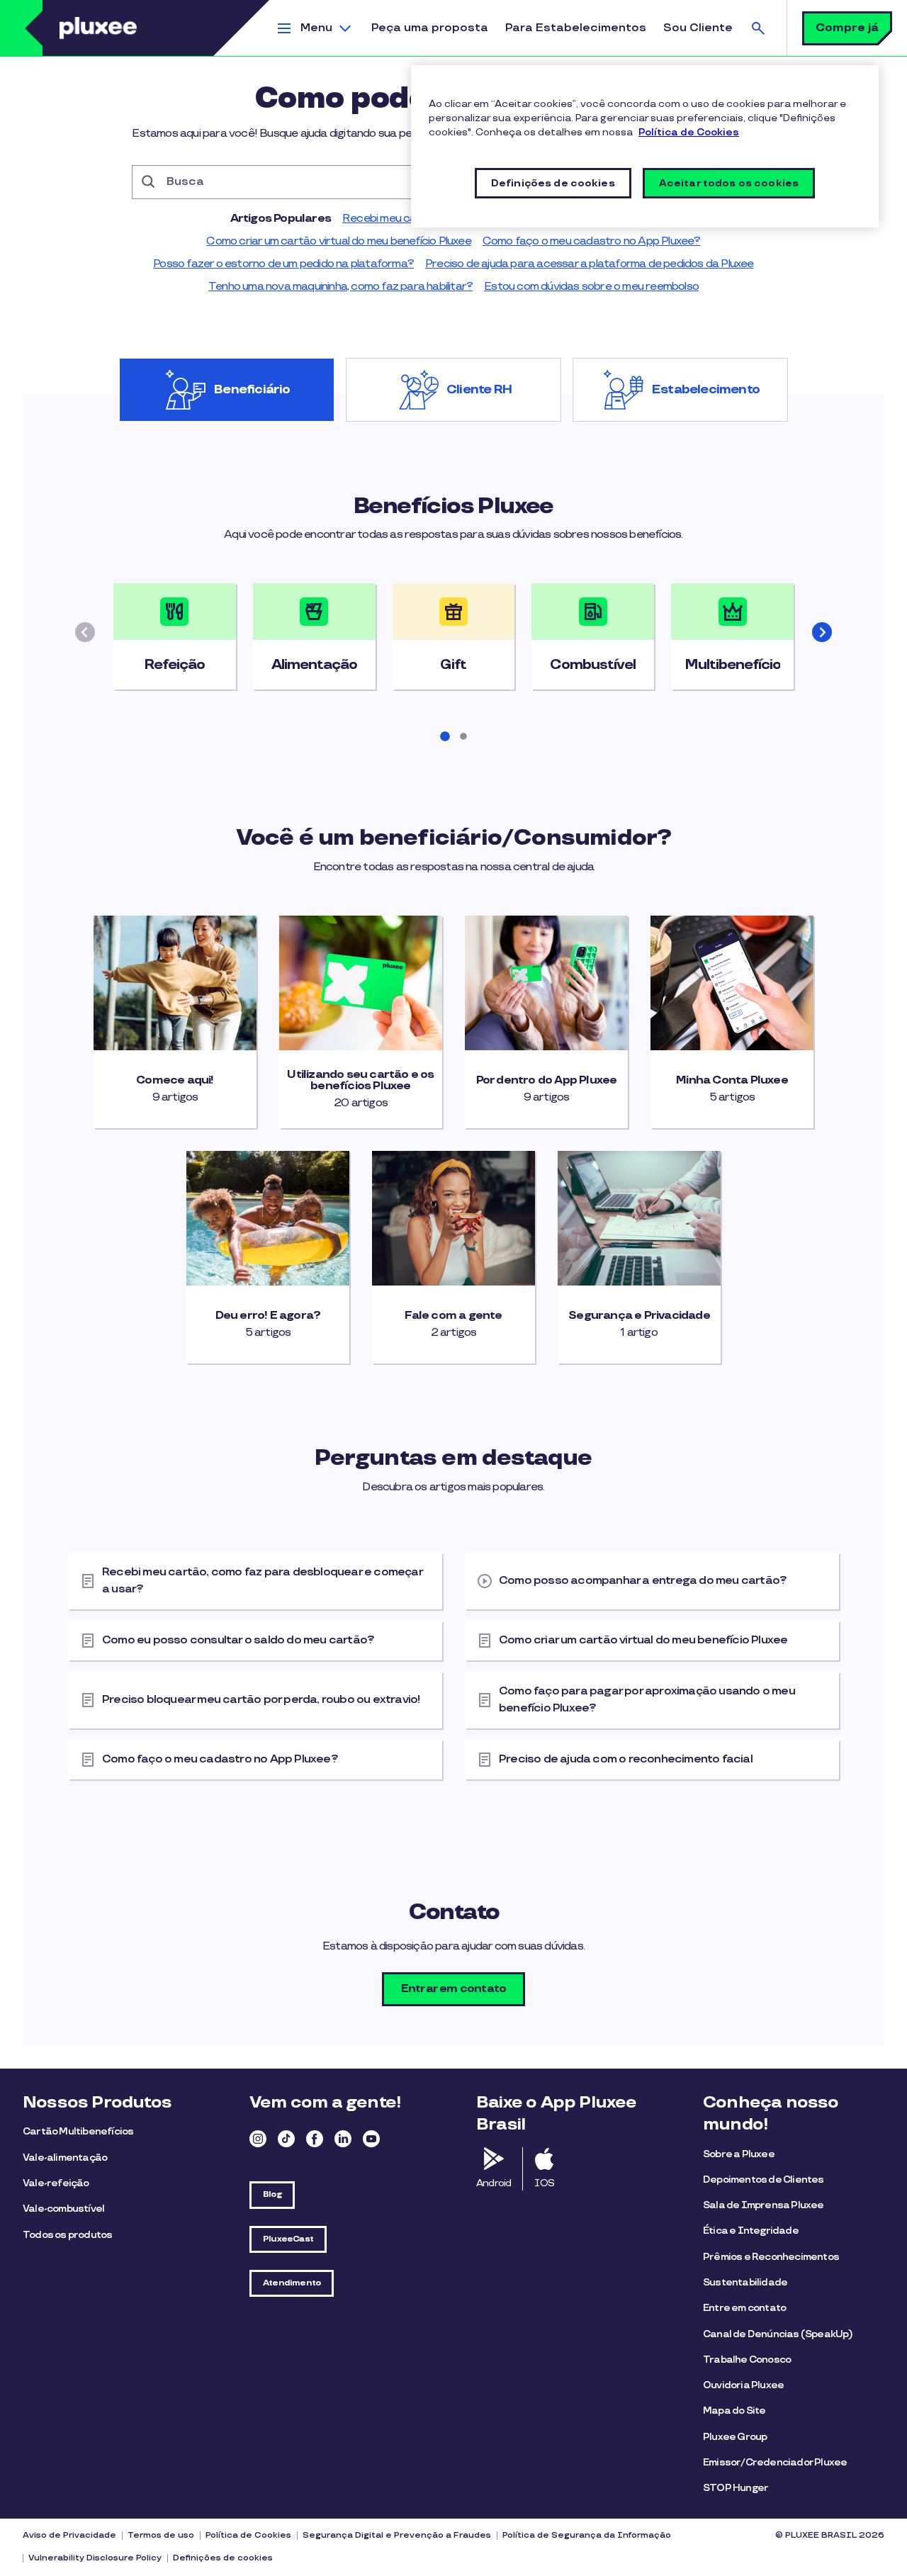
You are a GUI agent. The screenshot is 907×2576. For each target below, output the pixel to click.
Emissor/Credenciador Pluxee (775, 2462)
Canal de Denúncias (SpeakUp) (778, 2334)
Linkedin (343, 2139)
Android (494, 2183)
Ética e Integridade (751, 2231)
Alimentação (314, 665)
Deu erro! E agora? (268, 1316)
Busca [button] (758, 28)
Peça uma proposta (430, 28)
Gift (453, 665)
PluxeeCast (288, 2239)
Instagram (258, 2139)
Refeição (174, 665)
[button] (822, 632)
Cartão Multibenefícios (78, 2131)
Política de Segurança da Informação (587, 2535)
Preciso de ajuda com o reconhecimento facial (626, 1759)
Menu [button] (316, 28)
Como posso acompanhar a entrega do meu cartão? (643, 1581)
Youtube (371, 2139)
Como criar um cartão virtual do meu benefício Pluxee (338, 241)
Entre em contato (744, 2308)
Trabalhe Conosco (747, 2360)
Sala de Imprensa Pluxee (764, 2205)
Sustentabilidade (745, 2282)
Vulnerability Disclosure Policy (95, 2558)
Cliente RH (479, 390)
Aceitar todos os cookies (729, 183)
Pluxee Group (735, 2437)
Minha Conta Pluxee (732, 1081)
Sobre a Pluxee (739, 2154)
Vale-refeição (56, 2183)
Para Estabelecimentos (576, 28)
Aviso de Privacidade (69, 2535)
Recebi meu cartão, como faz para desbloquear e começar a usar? (263, 1581)
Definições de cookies (223, 2558)
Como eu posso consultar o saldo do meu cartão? (238, 1640)
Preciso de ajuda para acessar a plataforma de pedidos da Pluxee (590, 264)
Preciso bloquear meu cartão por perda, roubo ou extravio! (261, 1700)
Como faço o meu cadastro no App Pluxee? (592, 241)
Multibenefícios (732, 665)
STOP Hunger (736, 2488)
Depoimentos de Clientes (764, 2180)
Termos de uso (161, 2535)
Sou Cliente (698, 28)
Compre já (847, 28)
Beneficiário (252, 390)
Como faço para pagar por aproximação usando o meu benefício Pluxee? (647, 1700)
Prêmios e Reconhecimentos (771, 2257)
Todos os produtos (67, 2235)
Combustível (593, 665)
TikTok (286, 2139)
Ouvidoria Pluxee (743, 2385)
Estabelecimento (706, 390)
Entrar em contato (453, 1989)
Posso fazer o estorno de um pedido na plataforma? (283, 264)
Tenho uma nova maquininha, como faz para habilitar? (340, 287)
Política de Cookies (248, 2535)
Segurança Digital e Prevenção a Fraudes (397, 2535)
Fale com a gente (453, 1316)
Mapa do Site (734, 2411)
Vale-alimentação (65, 2158)
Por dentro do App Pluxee (547, 1081)
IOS (544, 2183)
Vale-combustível (63, 2209)
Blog (272, 2194)
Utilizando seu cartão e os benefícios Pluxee (360, 1081)
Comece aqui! (175, 1081)
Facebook (315, 2139)
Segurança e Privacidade (639, 1316)
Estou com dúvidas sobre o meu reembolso (591, 287)
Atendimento (292, 2283)
